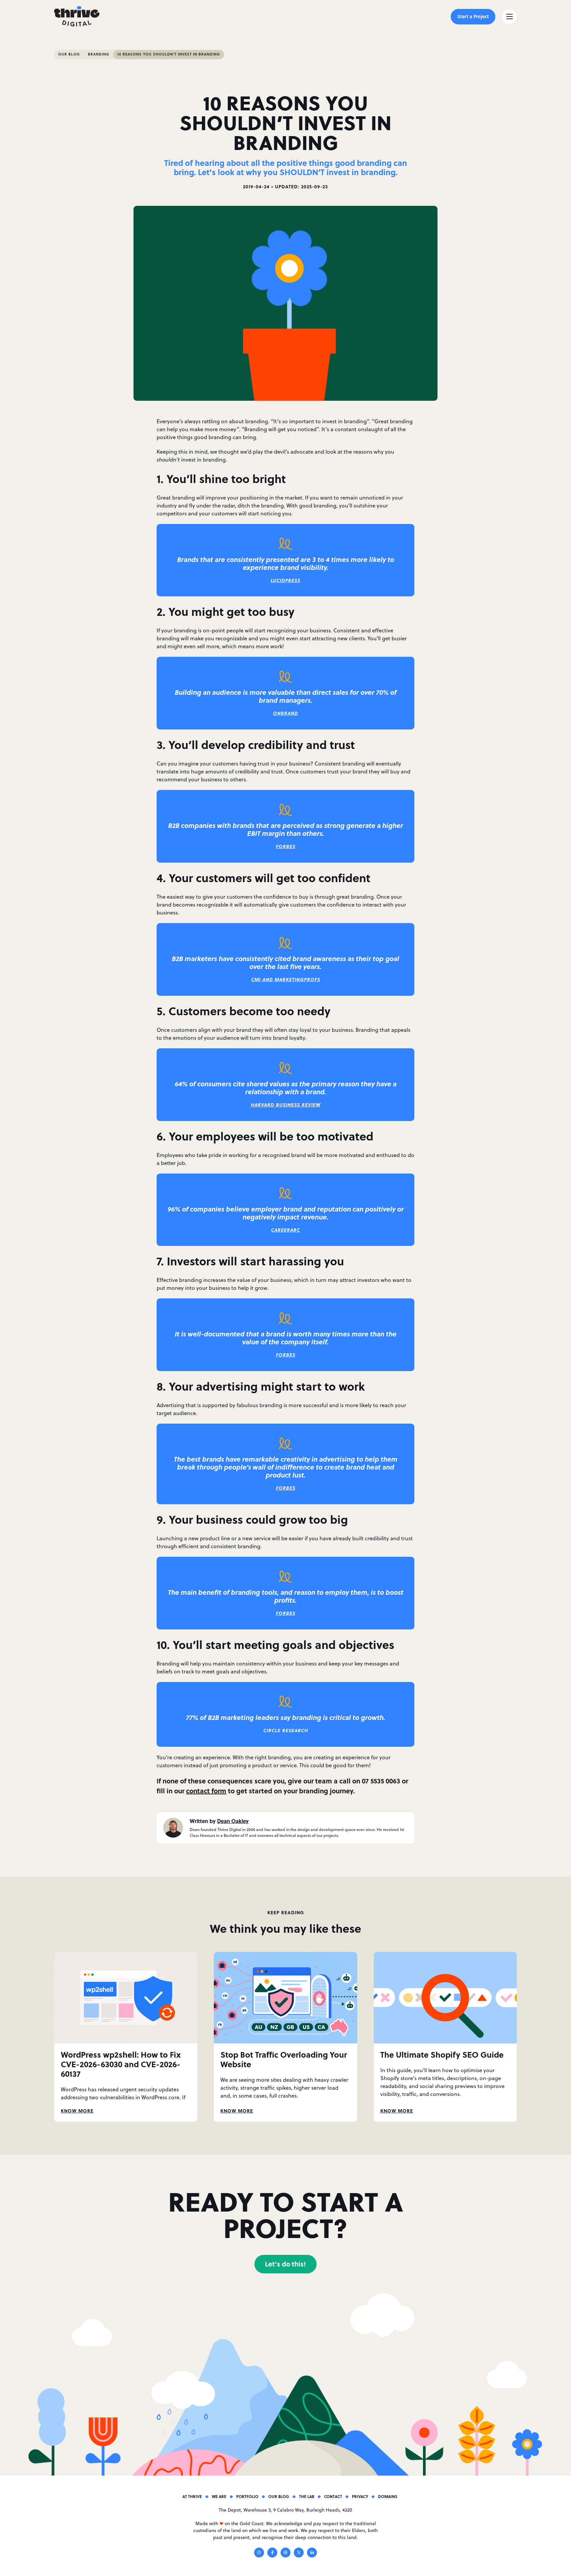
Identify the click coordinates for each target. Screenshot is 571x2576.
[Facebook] (272, 2554)
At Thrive (192, 2496)
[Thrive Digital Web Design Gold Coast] (77, 17)
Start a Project (473, 16)
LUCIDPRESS (285, 580)
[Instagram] (259, 2554)
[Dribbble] (285, 2554)
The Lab (307, 2496)
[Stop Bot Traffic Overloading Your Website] (285, 1997)
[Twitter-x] (299, 2554)
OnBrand (285, 713)
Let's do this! (285, 2264)
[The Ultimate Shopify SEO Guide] (445, 1997)
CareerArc (285, 1230)
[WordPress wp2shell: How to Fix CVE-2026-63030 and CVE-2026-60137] (126, 1997)
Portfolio (247, 2496)
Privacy (360, 2496)
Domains (388, 2496)
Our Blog (69, 54)
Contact (333, 2496)
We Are (219, 2496)
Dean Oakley (233, 1821)
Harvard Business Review (286, 1105)
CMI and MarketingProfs (286, 979)
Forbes (286, 846)
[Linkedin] (312, 2554)
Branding (99, 54)
